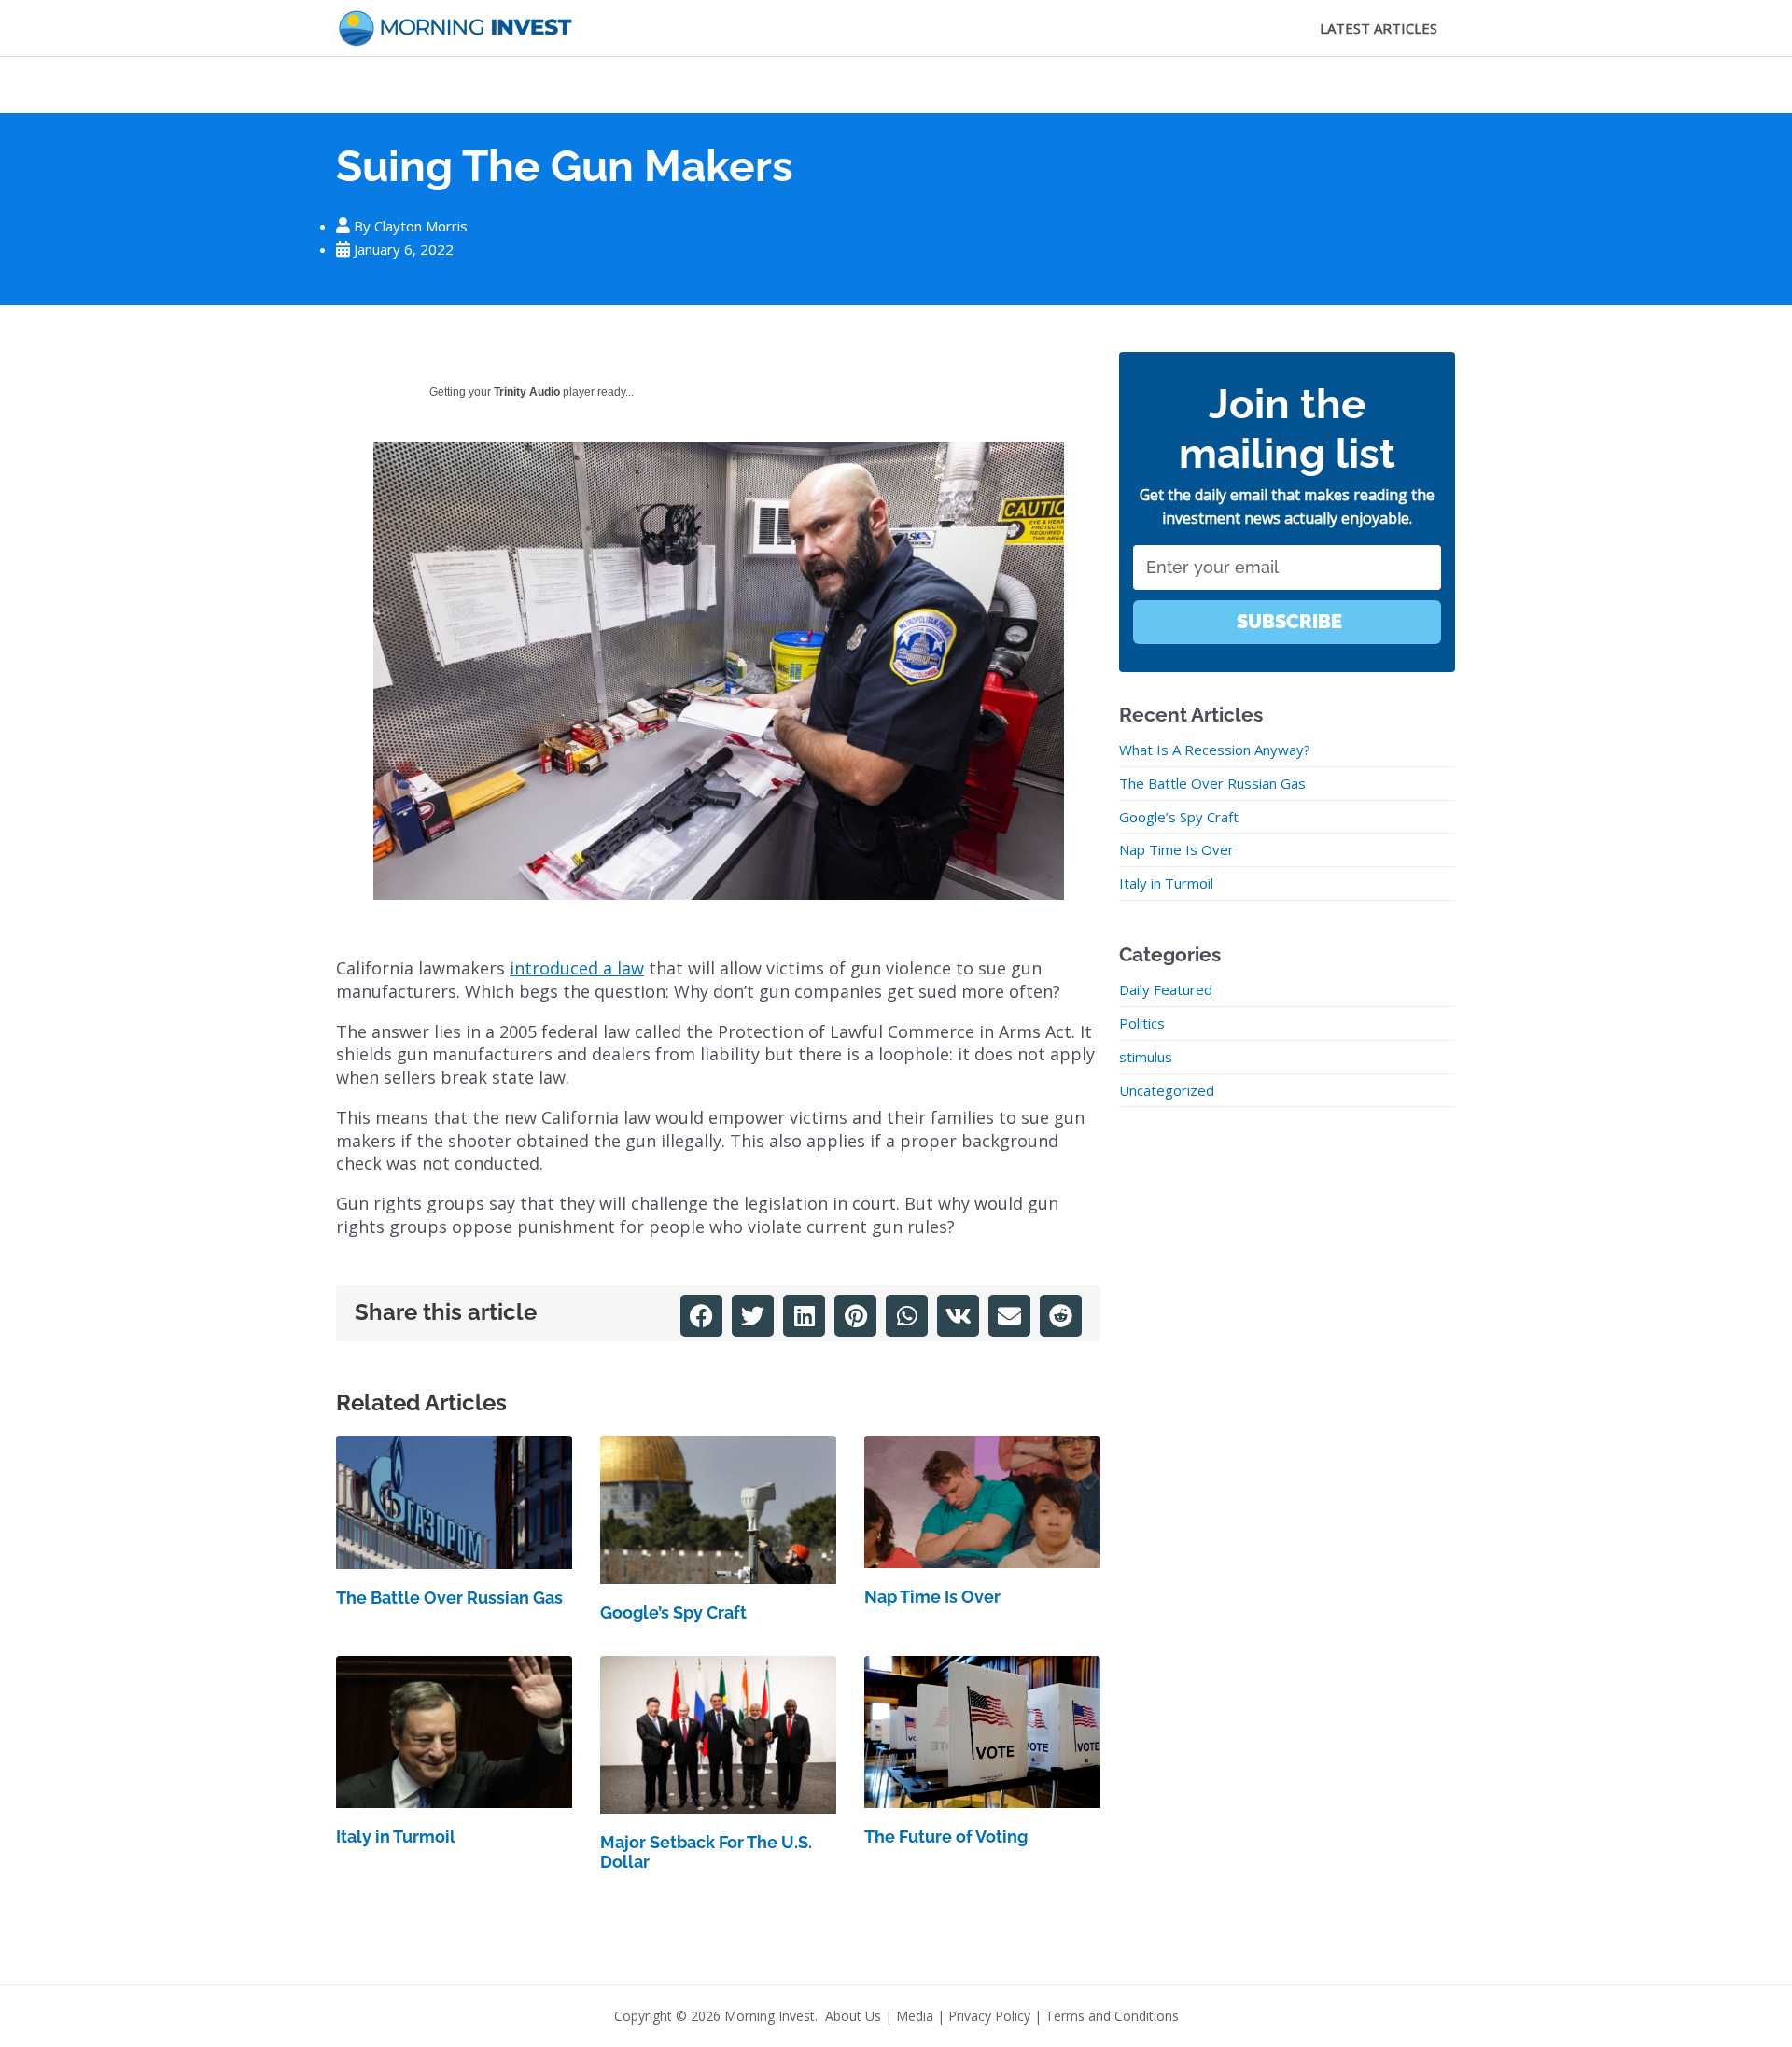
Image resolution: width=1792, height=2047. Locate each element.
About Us (853, 2016)
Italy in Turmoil (396, 1837)
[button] (701, 1316)
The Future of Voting (946, 1837)
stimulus (1146, 1057)
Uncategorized (1167, 1090)
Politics (1142, 1023)
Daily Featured (1166, 989)
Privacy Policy (989, 2016)
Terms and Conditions (1112, 2016)
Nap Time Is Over (932, 1597)
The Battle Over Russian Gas (449, 1598)
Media (915, 2016)
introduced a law (577, 968)
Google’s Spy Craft (673, 1612)
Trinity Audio (527, 392)
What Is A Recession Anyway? (1215, 750)
